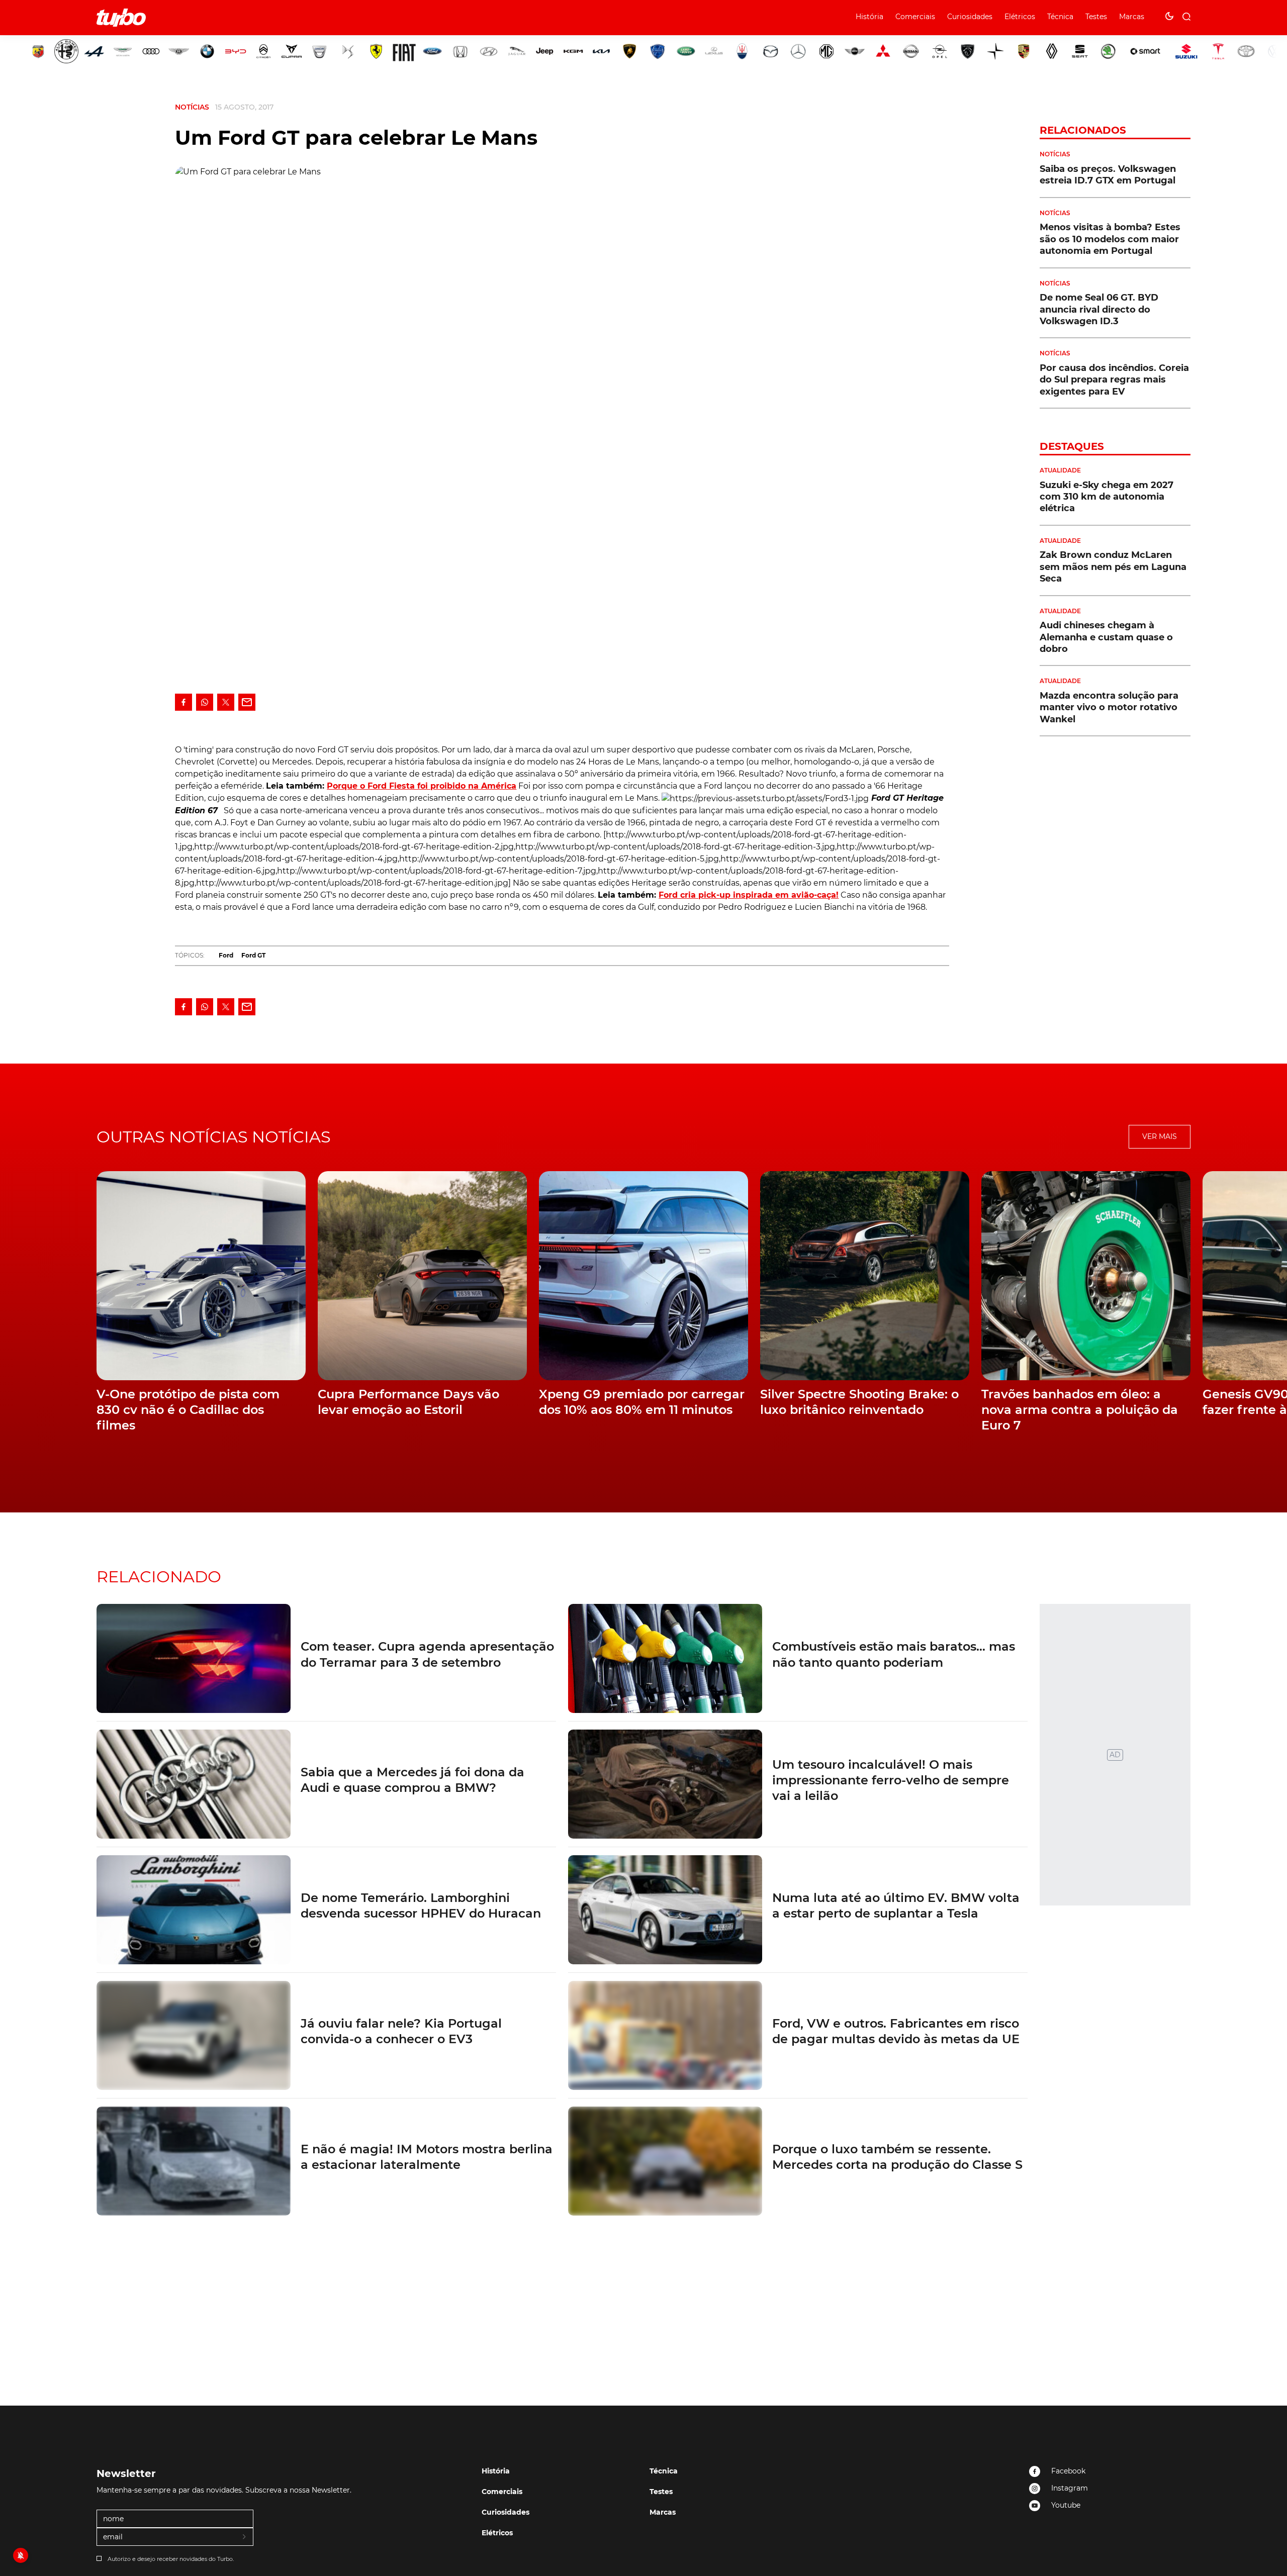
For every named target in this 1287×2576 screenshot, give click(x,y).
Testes (1096, 17)
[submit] (245, 2537)
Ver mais (1160, 1136)
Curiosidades (970, 17)
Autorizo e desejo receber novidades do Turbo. (171, 2559)
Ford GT (253, 955)
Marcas (1132, 17)
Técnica (1060, 17)
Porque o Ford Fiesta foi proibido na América (422, 786)
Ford (226, 955)
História (869, 17)
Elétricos (1020, 17)
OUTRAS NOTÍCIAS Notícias (214, 1137)
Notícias (192, 107)
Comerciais (915, 17)
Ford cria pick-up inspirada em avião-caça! (749, 895)
